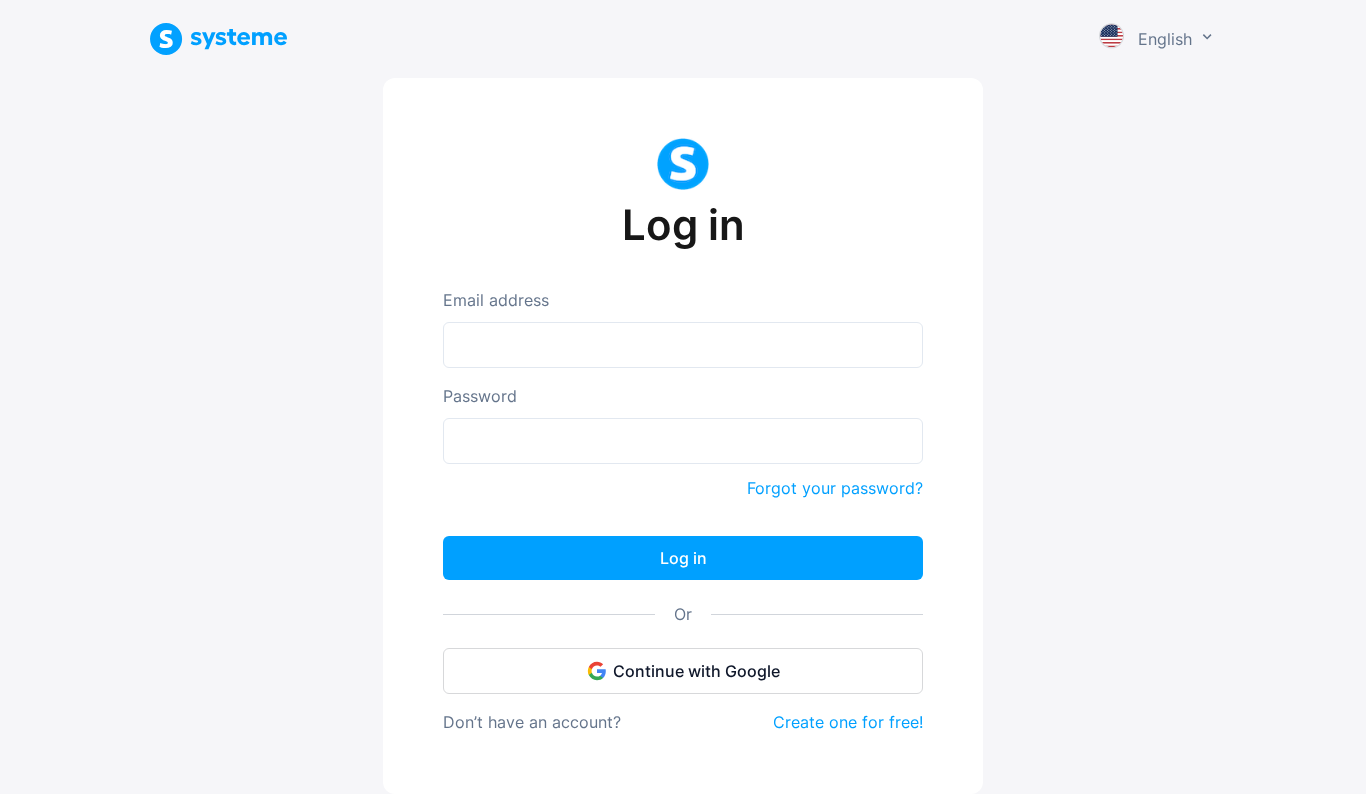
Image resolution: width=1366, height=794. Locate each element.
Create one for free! (848, 722)
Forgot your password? (835, 488)
